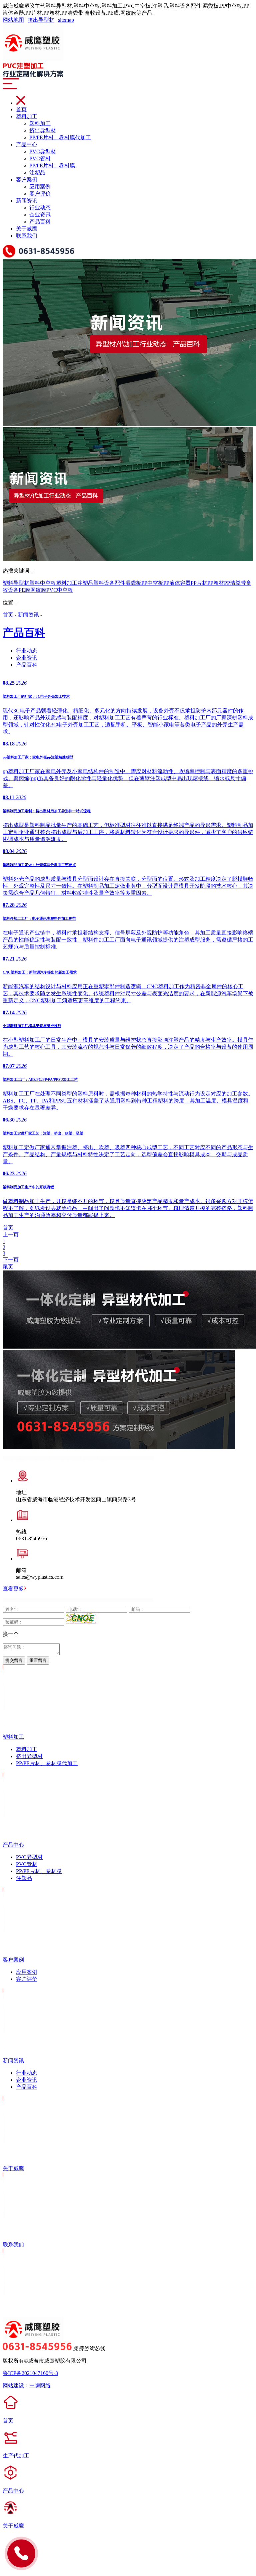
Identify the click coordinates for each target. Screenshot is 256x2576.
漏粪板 (133, 583)
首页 (21, 109)
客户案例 (27, 180)
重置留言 (38, 1660)
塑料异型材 (16, 583)
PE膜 (24, 590)
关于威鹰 (27, 229)
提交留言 (14, 1660)
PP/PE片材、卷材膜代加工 (60, 137)
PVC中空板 (60, 590)
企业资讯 (40, 215)
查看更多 (13, 1589)
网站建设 (13, 2385)
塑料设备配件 (109, 583)
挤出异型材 (41, 20)
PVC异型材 (43, 151)
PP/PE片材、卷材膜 (52, 165)
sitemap (66, 20)
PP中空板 (152, 583)
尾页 (8, 1267)
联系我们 (27, 236)
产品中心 (27, 144)
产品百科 (40, 222)
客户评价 (40, 194)
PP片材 (199, 583)
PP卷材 (216, 583)
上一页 (11, 1235)
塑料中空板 (43, 583)
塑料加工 (27, 116)
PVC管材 (40, 158)
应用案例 (40, 187)
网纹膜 (38, 590)
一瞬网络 (40, 2385)
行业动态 (40, 208)
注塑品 (37, 173)
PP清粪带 (235, 583)
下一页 (11, 1260)
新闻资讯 (27, 201)
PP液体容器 (177, 583)
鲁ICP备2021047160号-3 (30, 2373)
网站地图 (13, 20)
